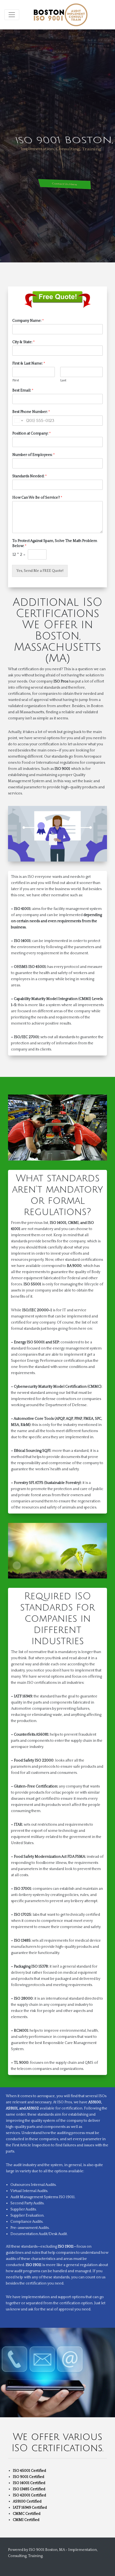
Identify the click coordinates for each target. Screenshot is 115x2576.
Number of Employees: (34, 455)
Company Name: (28, 321)
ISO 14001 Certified (29, 2483)
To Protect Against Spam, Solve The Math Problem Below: (55, 543)
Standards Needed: (30, 476)
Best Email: (23, 390)
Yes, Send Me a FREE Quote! (40, 571)
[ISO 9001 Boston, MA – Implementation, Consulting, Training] (61, 15)
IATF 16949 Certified (30, 2508)
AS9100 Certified (27, 2501)
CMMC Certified (27, 2514)
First (16, 380)
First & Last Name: (29, 363)
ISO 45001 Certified (29, 2471)
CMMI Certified (26, 2520)
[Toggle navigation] (12, 15)
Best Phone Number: (31, 412)
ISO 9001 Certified (28, 2477)
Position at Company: (32, 433)
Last (63, 380)
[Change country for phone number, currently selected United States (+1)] (18, 421)
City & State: (24, 342)
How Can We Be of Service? (37, 498)
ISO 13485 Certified (29, 2489)
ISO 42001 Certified (29, 2495)
